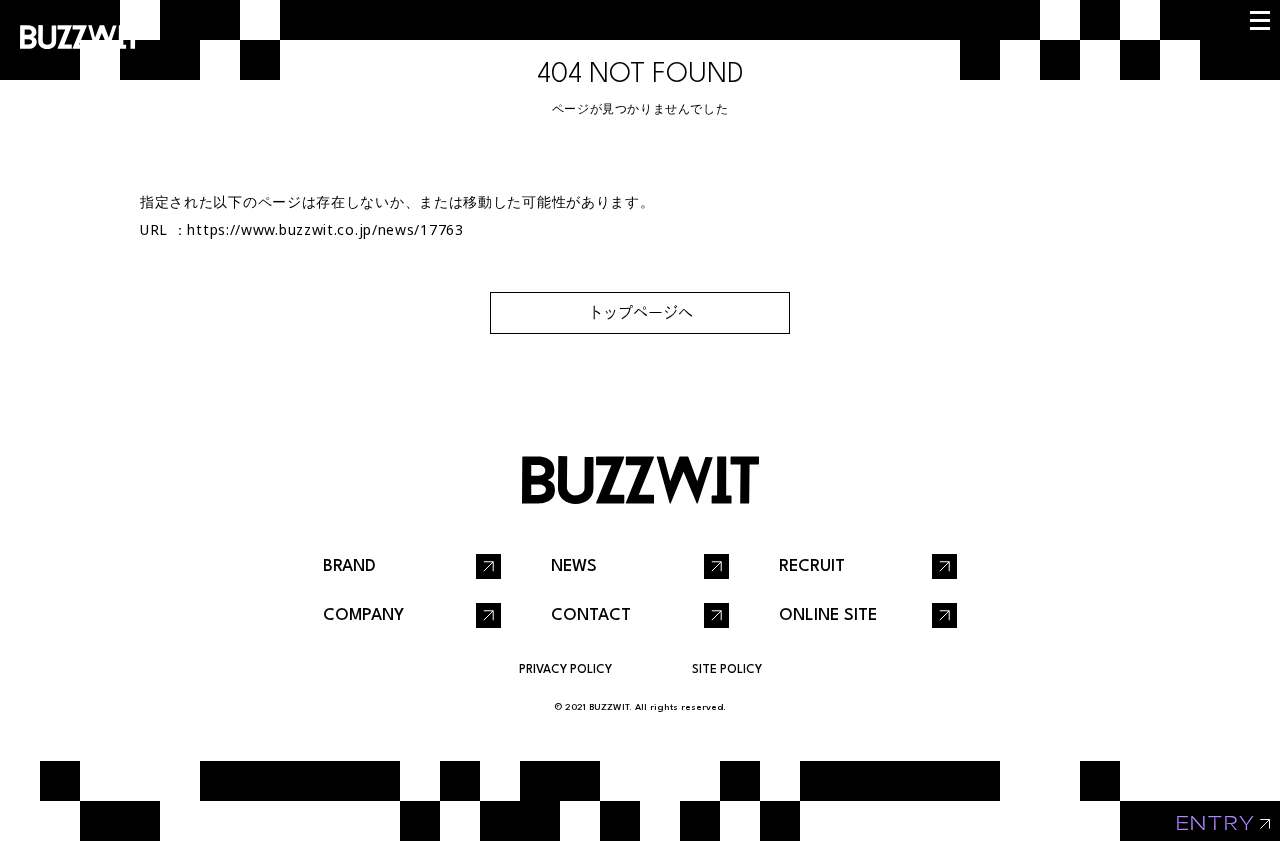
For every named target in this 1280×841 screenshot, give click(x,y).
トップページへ (640, 312)
